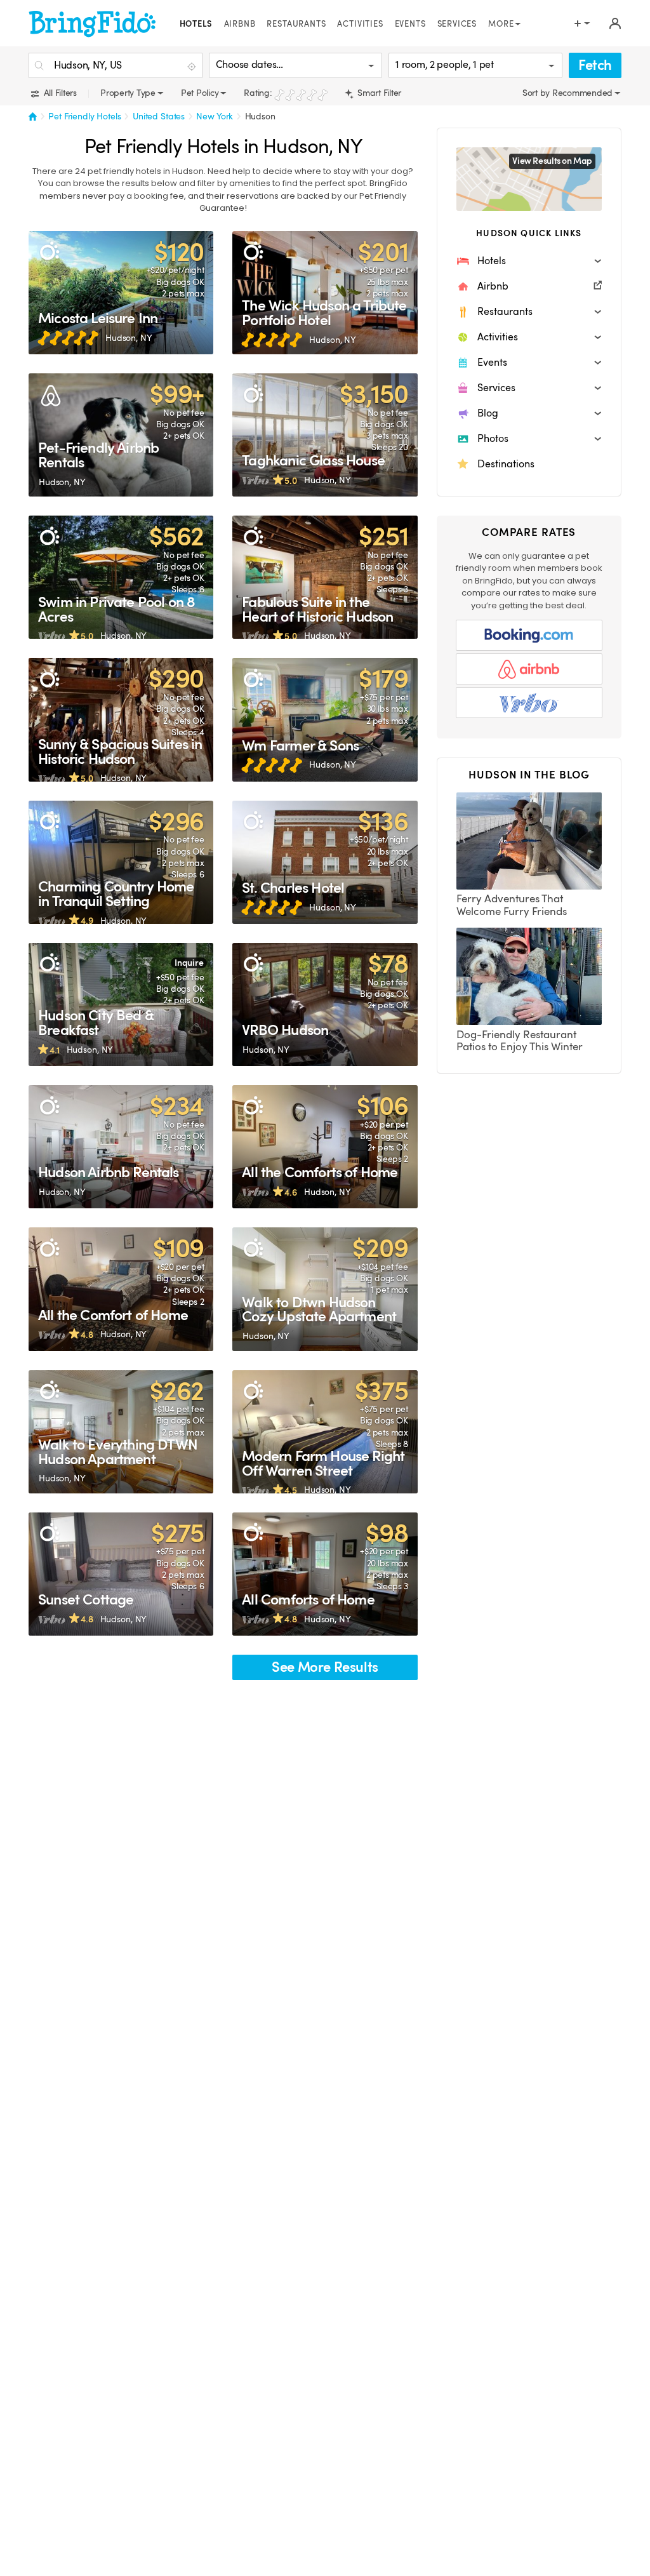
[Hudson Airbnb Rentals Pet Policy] (121, 1147)
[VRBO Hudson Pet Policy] (325, 1004)
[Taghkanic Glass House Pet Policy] (325, 435)
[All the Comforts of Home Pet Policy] (325, 1147)
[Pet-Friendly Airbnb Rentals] (121, 435)
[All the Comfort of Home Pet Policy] (121, 1289)
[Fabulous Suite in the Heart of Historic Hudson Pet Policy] (325, 577)
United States (159, 116)
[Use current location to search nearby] (193, 66)
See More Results (325, 1667)
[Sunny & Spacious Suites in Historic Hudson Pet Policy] (121, 719)
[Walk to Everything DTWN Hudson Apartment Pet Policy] (121, 1432)
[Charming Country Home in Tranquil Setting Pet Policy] (121, 862)
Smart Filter (378, 93)
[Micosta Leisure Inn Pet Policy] (121, 293)
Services (457, 24)
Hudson (260, 116)
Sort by (537, 93)
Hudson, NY (129, 338)
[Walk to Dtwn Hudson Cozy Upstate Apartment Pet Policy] (325, 1289)
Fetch (595, 65)
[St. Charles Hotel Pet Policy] (325, 862)
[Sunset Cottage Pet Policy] (121, 1574)
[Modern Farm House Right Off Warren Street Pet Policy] (325, 1432)
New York (215, 116)
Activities (360, 24)
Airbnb (240, 24)
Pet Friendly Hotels (85, 116)
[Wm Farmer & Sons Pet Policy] (325, 719)
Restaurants (296, 24)
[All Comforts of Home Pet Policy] (325, 1574)
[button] (529, 261)
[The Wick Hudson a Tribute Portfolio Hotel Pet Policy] (325, 293)
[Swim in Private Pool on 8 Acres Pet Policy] (121, 577)
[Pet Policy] (49, 252)
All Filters (59, 93)
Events (410, 24)
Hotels (196, 24)
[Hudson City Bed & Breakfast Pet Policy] (121, 1004)
